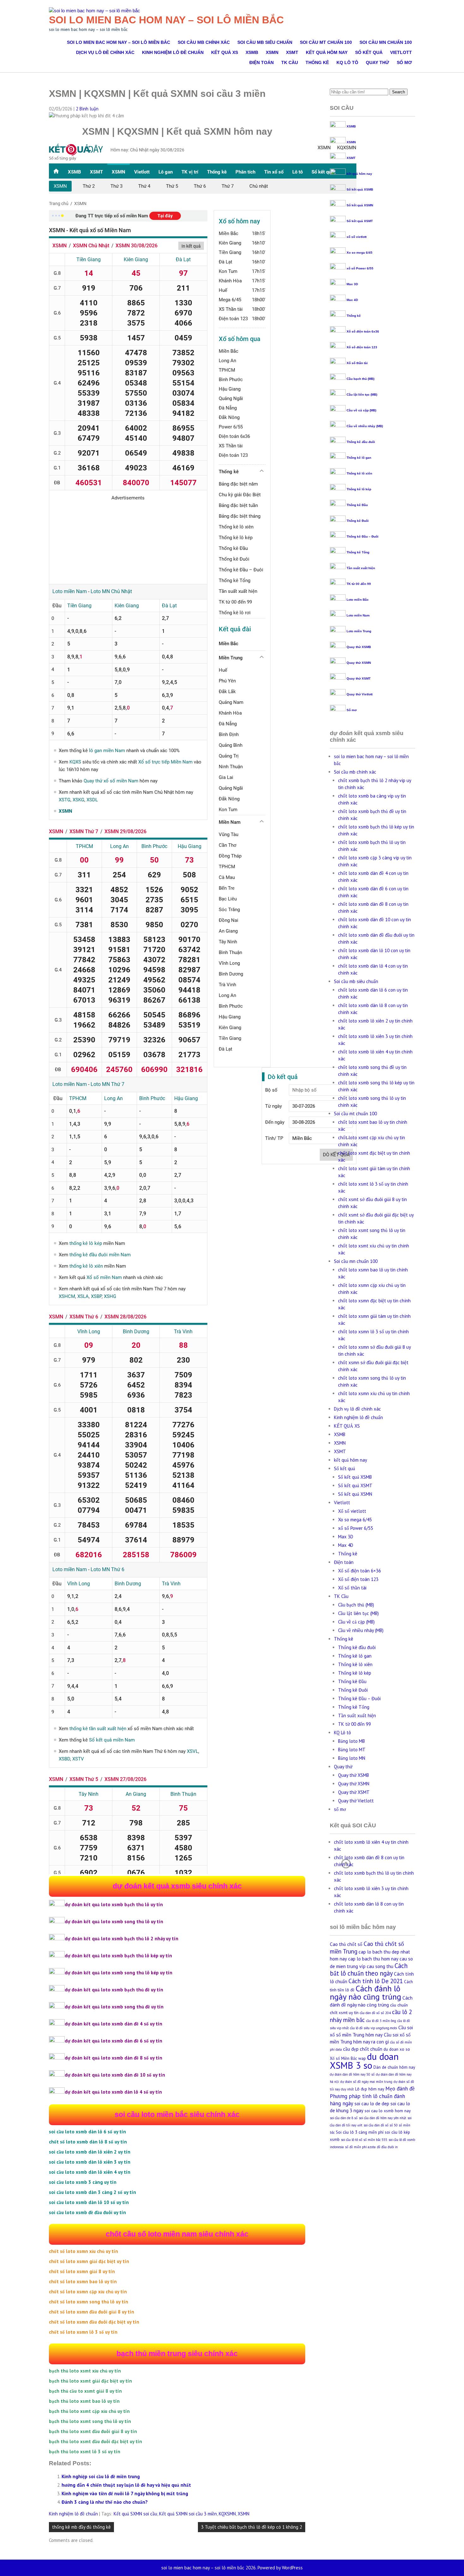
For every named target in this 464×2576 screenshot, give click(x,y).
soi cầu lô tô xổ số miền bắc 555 (364, 2140)
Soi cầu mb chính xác (204, 42)
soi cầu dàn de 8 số (344, 2118)
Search (399, 92)
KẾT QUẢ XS (225, 52)
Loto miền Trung (359, 631)
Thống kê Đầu (357, 505)
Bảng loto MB (351, 1741)
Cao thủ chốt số (346, 1944)
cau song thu (380, 1966)
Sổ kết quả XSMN (360, 205)
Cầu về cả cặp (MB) (361, 410)
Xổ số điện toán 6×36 (360, 1571)
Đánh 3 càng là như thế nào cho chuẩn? (105, 2502)
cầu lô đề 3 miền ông (381, 2021)
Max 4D (352, 300)
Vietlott (401, 52)
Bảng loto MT (352, 1750)
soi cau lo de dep (372, 2104)
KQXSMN (227, 2514)
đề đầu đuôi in (387, 2147)
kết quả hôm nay (327, 52)
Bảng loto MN (352, 1758)
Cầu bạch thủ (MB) (360, 379)
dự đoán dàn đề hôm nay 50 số (352, 2074)
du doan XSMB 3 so (364, 2061)
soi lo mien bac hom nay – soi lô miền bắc (166, 20)
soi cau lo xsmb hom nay (388, 2111)
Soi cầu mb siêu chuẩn (265, 42)
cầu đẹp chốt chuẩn (363, 2049)
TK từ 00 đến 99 (359, 584)
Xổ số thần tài (357, 363)
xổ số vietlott (357, 237)
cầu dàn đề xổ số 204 (375, 2013)
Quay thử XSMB (359, 647)
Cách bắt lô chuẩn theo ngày (369, 1969)
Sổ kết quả (369, 52)
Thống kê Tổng (358, 552)
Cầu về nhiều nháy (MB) (365, 426)
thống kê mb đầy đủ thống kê (81, 2527)
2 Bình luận (87, 109)
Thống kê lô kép (359, 489)
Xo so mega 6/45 (360, 253)
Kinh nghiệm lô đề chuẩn (173, 52)
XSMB (252, 52)
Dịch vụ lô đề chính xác (105, 52)
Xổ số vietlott (352, 1511)
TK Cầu (290, 62)
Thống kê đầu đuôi (361, 442)
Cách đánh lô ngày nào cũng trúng (366, 1992)
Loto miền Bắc (358, 600)
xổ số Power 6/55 (360, 268)
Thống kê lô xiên (359, 473)
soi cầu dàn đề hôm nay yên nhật (383, 2118)
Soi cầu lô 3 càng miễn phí (360, 2132)
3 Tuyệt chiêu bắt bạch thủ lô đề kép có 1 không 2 (252, 2527)
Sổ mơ (352, 710)
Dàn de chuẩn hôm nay (394, 2067)
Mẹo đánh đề (400, 2089)
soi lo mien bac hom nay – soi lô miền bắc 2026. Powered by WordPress (232, 2568)
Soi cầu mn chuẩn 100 (386, 42)
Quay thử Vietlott (360, 694)
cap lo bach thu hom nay (373, 1959)
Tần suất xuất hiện (361, 568)
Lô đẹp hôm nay (370, 2089)
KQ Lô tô (347, 62)
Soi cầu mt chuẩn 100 (326, 42)
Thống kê (317, 62)
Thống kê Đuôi (358, 521)
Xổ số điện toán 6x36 (363, 331)
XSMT (292, 52)
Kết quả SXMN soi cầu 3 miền (188, 2514)
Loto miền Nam (358, 615)
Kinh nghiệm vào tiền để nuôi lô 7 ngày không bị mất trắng (125, 2493)
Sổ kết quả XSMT (360, 221)
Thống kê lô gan (359, 458)
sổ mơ (404, 62)
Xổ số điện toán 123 (362, 347)
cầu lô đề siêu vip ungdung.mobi (374, 2028)
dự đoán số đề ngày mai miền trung (366, 2082)
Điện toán (262, 62)
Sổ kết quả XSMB (360, 189)
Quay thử (378, 62)
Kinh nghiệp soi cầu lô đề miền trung (101, 2476)
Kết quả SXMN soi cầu (135, 2514)
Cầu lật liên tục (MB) (362, 395)
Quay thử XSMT (359, 678)
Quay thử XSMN (359, 663)
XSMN (272, 52)
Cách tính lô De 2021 (376, 1981)
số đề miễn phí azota (360, 2147)
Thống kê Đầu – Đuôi (363, 536)
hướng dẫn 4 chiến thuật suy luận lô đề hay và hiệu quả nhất (126, 2485)
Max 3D (352, 284)
